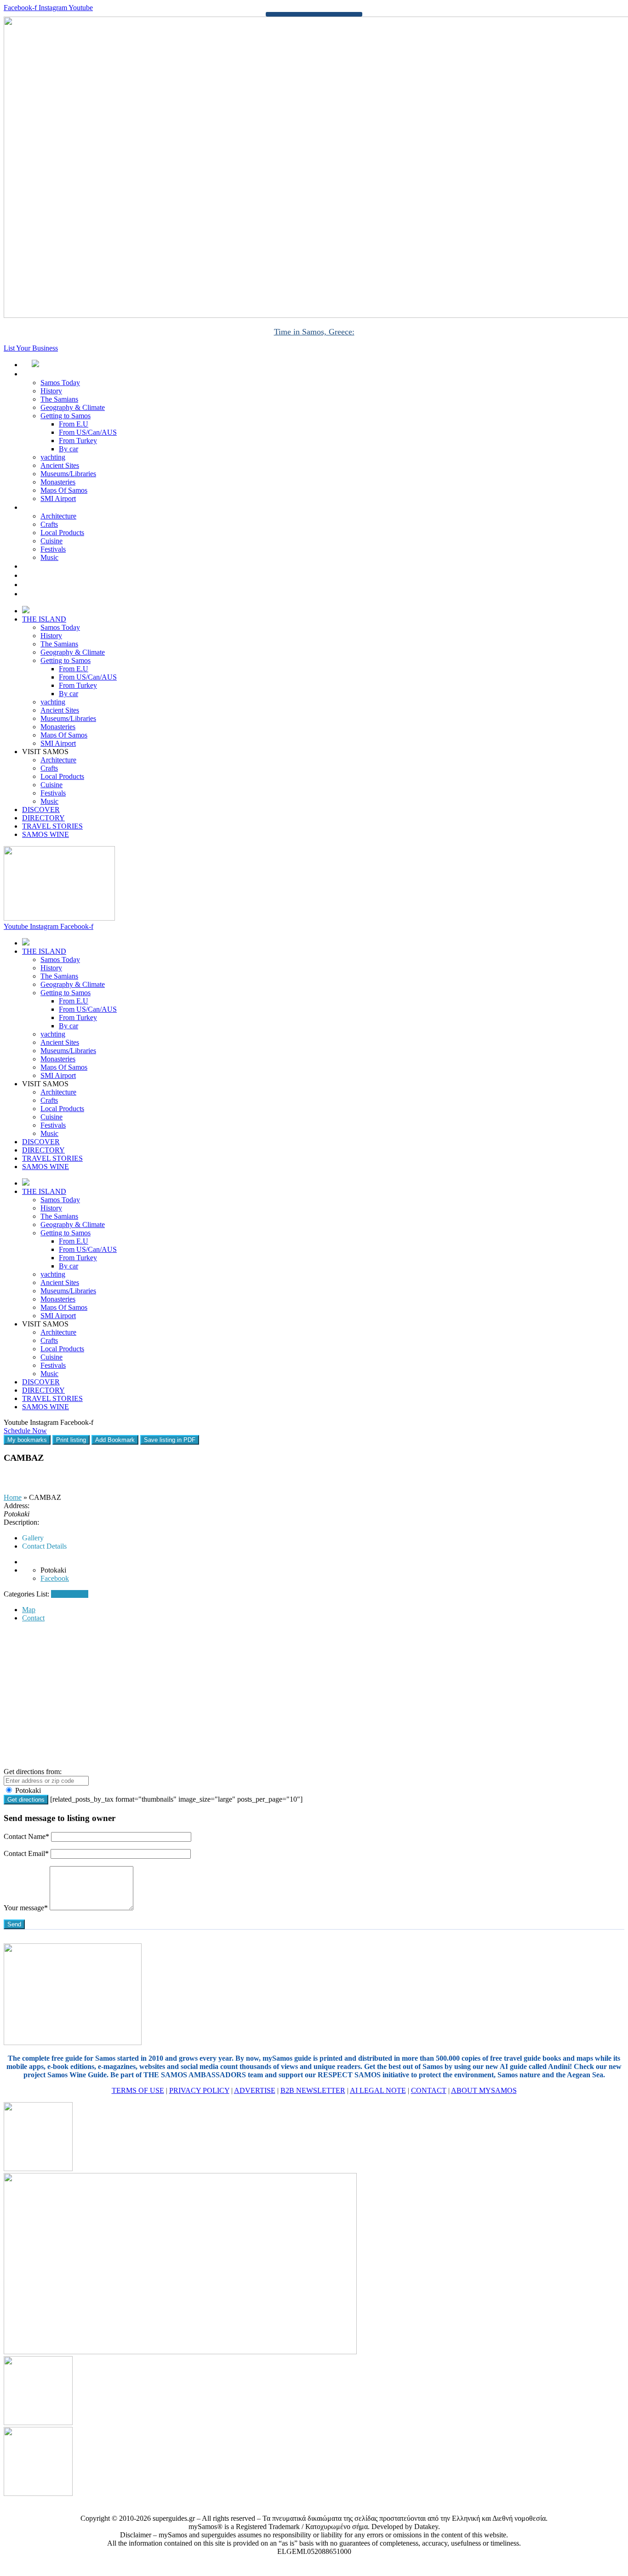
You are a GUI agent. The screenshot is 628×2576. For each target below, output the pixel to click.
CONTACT (429, 2090)
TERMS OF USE (138, 2090)
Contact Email (26, 1853)
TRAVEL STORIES (62, 585)
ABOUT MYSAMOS (484, 2090)
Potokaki (27, 1790)
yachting (53, 457)
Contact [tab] (33, 1618)
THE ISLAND (54, 374)
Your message (26, 1908)
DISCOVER (51, 566)
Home (13, 1497)
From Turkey (78, 441)
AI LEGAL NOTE (378, 2090)
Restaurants (68, 1594)
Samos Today (60, 383)
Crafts (49, 524)
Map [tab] (29, 1610)
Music (49, 557)
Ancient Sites (60, 465)
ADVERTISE (255, 2090)
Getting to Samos (66, 416)
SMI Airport (58, 498)
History (51, 391)
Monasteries (58, 482)
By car (69, 449)
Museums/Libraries (68, 474)
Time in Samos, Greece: (314, 332)
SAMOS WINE (56, 594)
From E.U (74, 424)
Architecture (58, 516)
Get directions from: (33, 1772)
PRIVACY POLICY (199, 2090)
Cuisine (51, 541)
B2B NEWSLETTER (313, 2090)
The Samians (59, 399)
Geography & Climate (73, 407)
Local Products (62, 533)
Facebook (55, 1578)
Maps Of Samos (64, 490)
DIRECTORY (53, 575)
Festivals (53, 549)
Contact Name (26, 1836)
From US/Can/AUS (88, 432)
